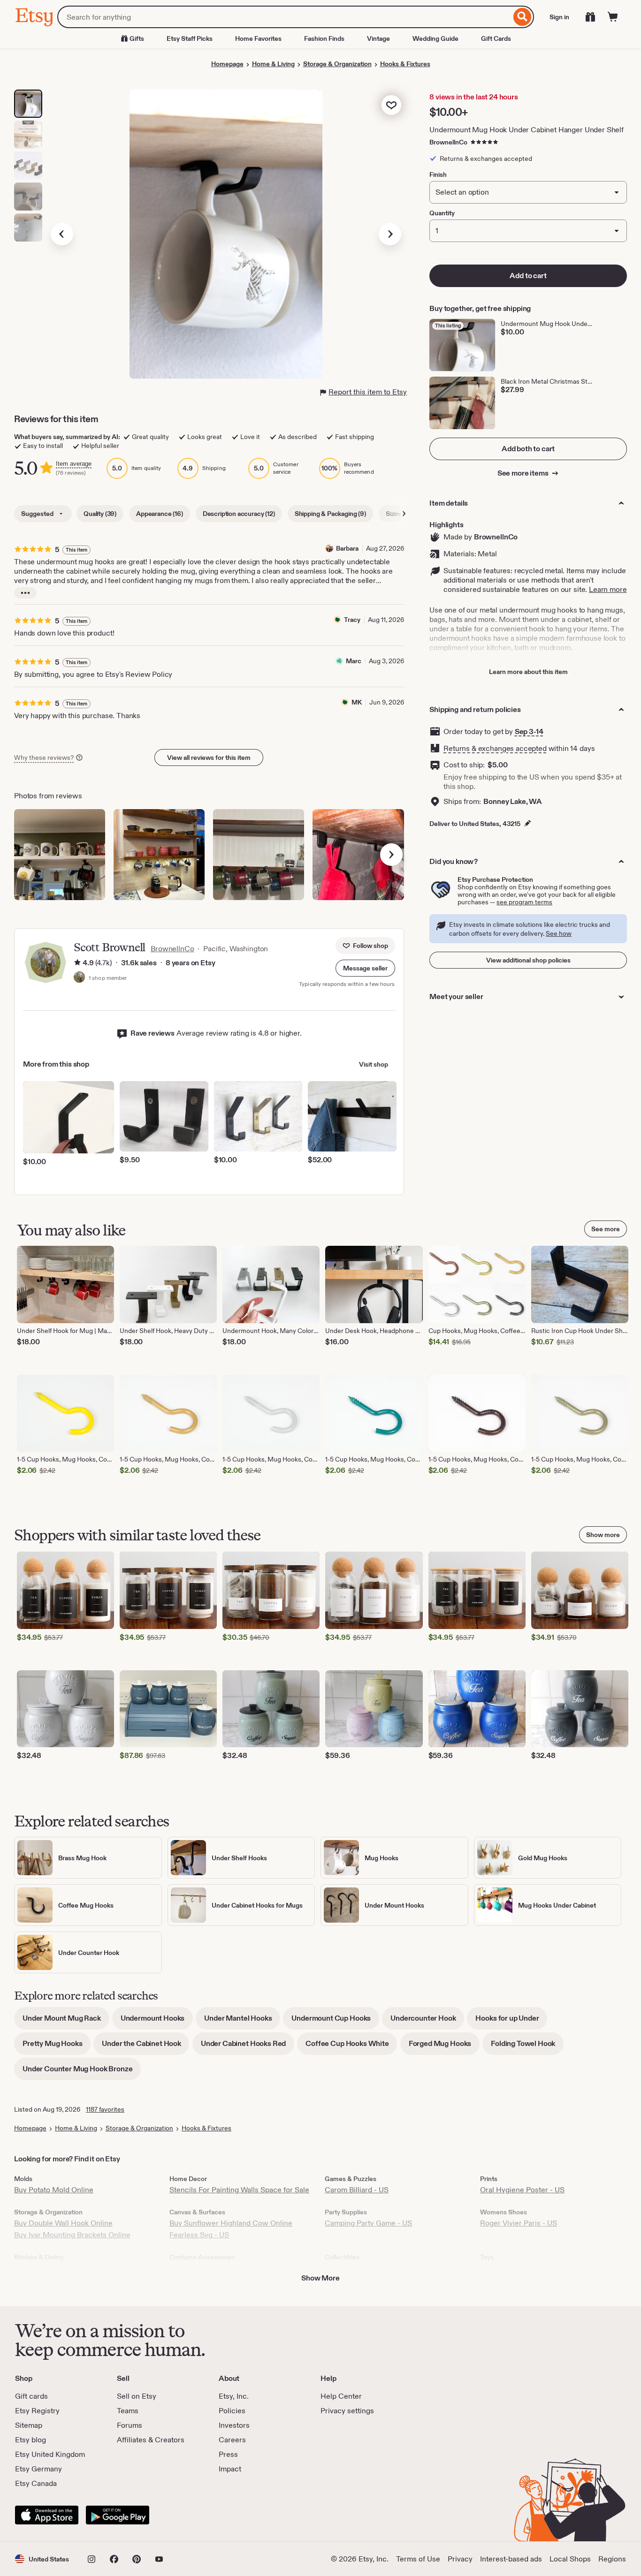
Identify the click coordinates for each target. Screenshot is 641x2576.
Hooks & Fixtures (405, 64)
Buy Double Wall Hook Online (63, 2223)
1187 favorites (105, 2109)
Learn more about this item (528, 672)
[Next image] (390, 234)
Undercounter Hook (427, 2021)
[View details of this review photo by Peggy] (259, 855)
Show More (320, 2278)
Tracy (352, 620)
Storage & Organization (337, 64)
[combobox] (284, 17)
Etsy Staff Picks (190, 38)
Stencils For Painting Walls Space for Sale (239, 2190)
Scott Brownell (109, 947)
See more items (524, 473)
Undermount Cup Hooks (335, 2021)
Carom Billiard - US (357, 2190)
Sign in (559, 17)
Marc (354, 661)
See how (559, 933)
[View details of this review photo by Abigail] (358, 855)
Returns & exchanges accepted (495, 748)
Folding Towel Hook (527, 2047)
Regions (612, 2559)
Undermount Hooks (157, 2021)
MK (357, 702)
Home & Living (273, 64)
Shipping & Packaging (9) (330, 514)
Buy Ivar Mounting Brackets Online (72, 2235)
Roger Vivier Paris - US (519, 2223)
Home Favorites (258, 38)
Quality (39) (100, 514)
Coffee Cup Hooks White (351, 2047)
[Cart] (613, 17)
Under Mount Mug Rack (66, 2021)
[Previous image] (62, 234)
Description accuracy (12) (239, 514)
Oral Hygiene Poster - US (522, 2190)
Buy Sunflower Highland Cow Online (231, 2223)
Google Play (118, 2515)
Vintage (378, 38)
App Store (47, 2515)
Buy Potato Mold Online (54, 2190)
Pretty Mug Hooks (57, 2047)
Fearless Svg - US (199, 2235)
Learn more (608, 589)
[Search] (523, 17)
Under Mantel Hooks (242, 2021)
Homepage (227, 64)
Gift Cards (496, 38)
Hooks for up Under (511, 2021)
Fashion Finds (324, 38)
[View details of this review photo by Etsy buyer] (159, 855)
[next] (391, 855)
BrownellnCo (448, 142)
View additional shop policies (528, 960)
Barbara (347, 548)
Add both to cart (528, 449)
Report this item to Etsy (368, 392)
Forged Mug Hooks (444, 2047)
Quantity (442, 213)
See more (606, 1229)
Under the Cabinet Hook (145, 2047)
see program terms (524, 902)
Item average (74, 464)
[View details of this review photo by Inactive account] (60, 855)
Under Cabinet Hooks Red (248, 2047)
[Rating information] (77, 963)
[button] (365, 968)
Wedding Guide (435, 38)
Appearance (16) (160, 514)
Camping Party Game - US (368, 2223)
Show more (603, 1535)
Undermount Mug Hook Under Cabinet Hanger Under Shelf (527, 130)
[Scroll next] (404, 514)
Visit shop (374, 1064)
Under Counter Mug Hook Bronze (82, 2072)
